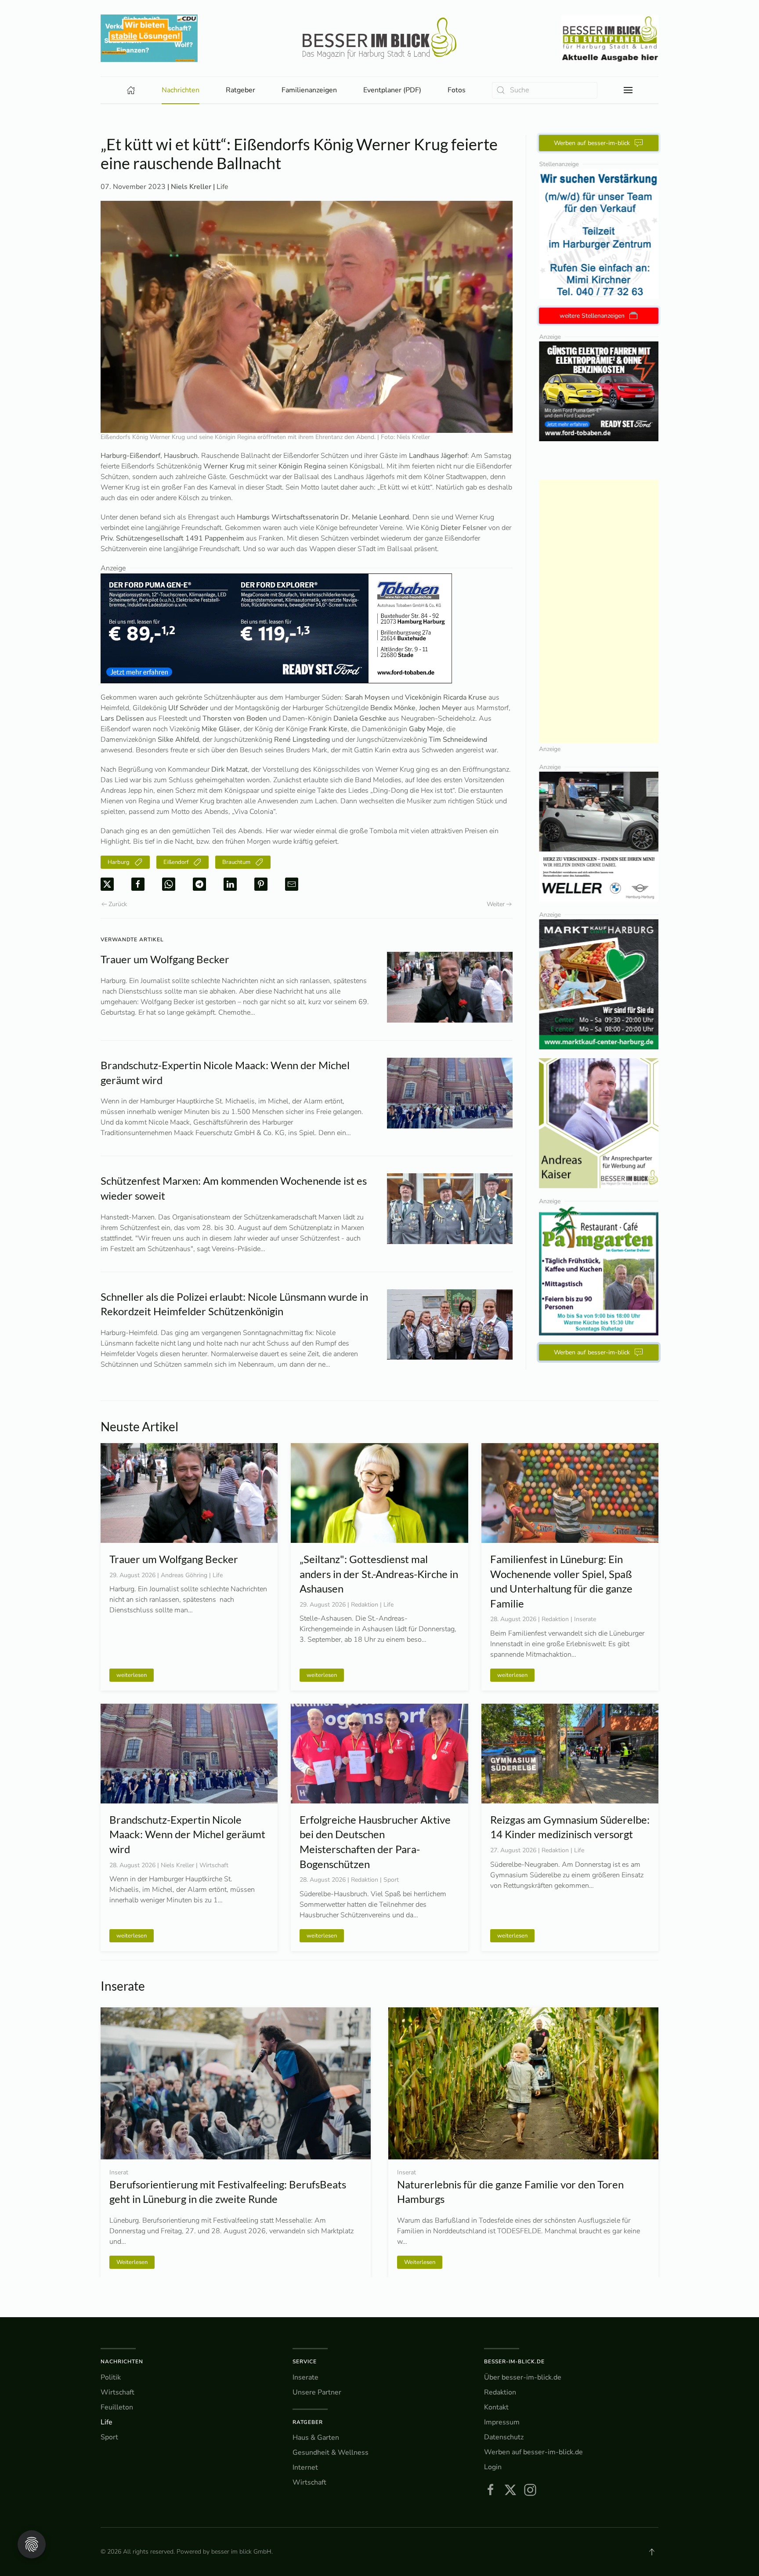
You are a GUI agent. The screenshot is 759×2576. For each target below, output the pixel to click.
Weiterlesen (132, 2262)
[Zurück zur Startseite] (379, 38)
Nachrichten (122, 2362)
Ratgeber (308, 2422)
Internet (305, 2467)
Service (305, 2362)
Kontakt (496, 2407)
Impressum (502, 2422)
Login (493, 2467)
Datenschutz (504, 2437)
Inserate (305, 2377)
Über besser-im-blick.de (523, 2377)
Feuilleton (117, 2407)
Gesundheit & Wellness (331, 2453)
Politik (111, 2377)
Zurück (118, 904)
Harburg (119, 862)
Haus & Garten (316, 2438)
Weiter (496, 904)
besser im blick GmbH (241, 2552)
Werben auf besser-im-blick (592, 143)
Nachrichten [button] (181, 90)
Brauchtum (236, 862)
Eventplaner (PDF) (392, 90)
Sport (109, 2437)
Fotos (457, 90)
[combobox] (545, 90)
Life (222, 187)
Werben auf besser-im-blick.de (533, 2452)
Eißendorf (176, 862)
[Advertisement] (599, 612)
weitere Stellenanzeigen (592, 316)
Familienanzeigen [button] (309, 90)
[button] (628, 90)
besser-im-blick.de (514, 2362)
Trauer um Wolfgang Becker (165, 959)
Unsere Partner (317, 2392)
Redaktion (500, 2392)
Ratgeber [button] (240, 90)
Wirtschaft (117, 2392)
